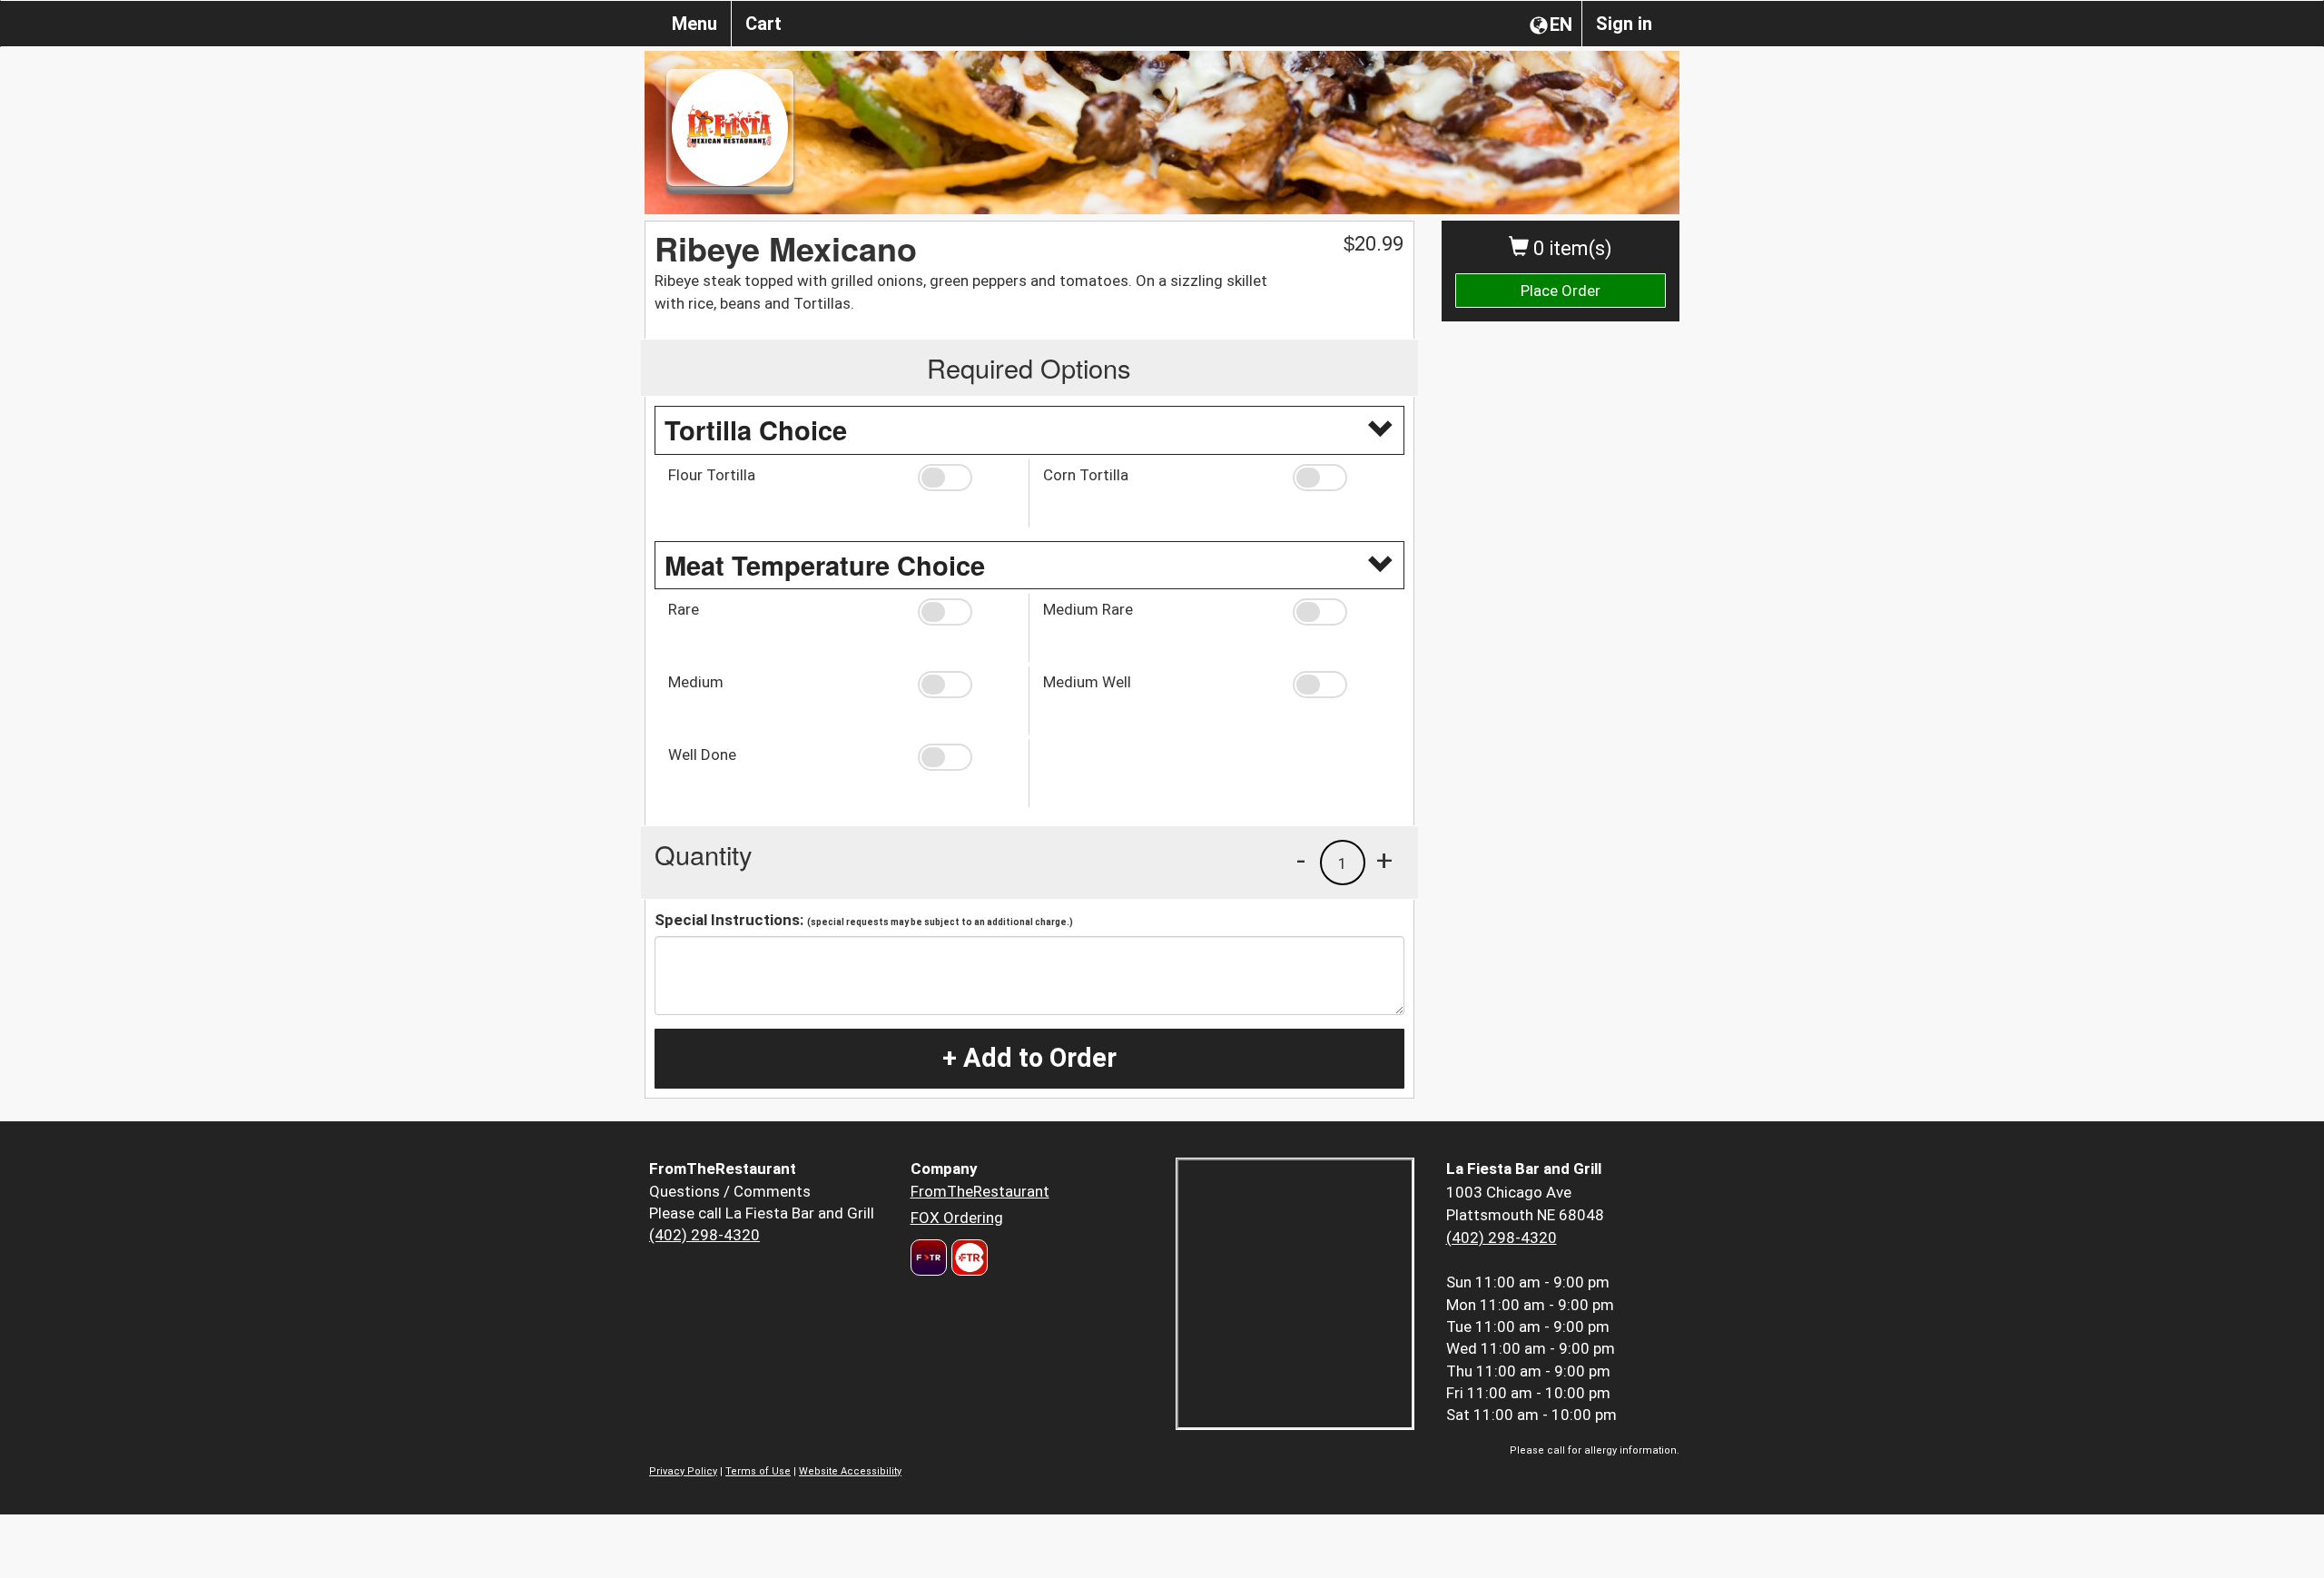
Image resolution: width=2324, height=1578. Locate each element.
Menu (694, 24)
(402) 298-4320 (704, 1235)
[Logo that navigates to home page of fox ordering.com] (967, 1257)
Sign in (1624, 24)
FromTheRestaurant (980, 1191)
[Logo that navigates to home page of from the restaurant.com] (929, 1257)
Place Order (1561, 291)
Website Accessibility (850, 1471)
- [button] (1301, 860)
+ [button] (1384, 860)
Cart (763, 24)
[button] (966, 478)
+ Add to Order (1029, 1058)
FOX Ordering (957, 1218)
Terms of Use (758, 1471)
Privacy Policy (683, 1471)
